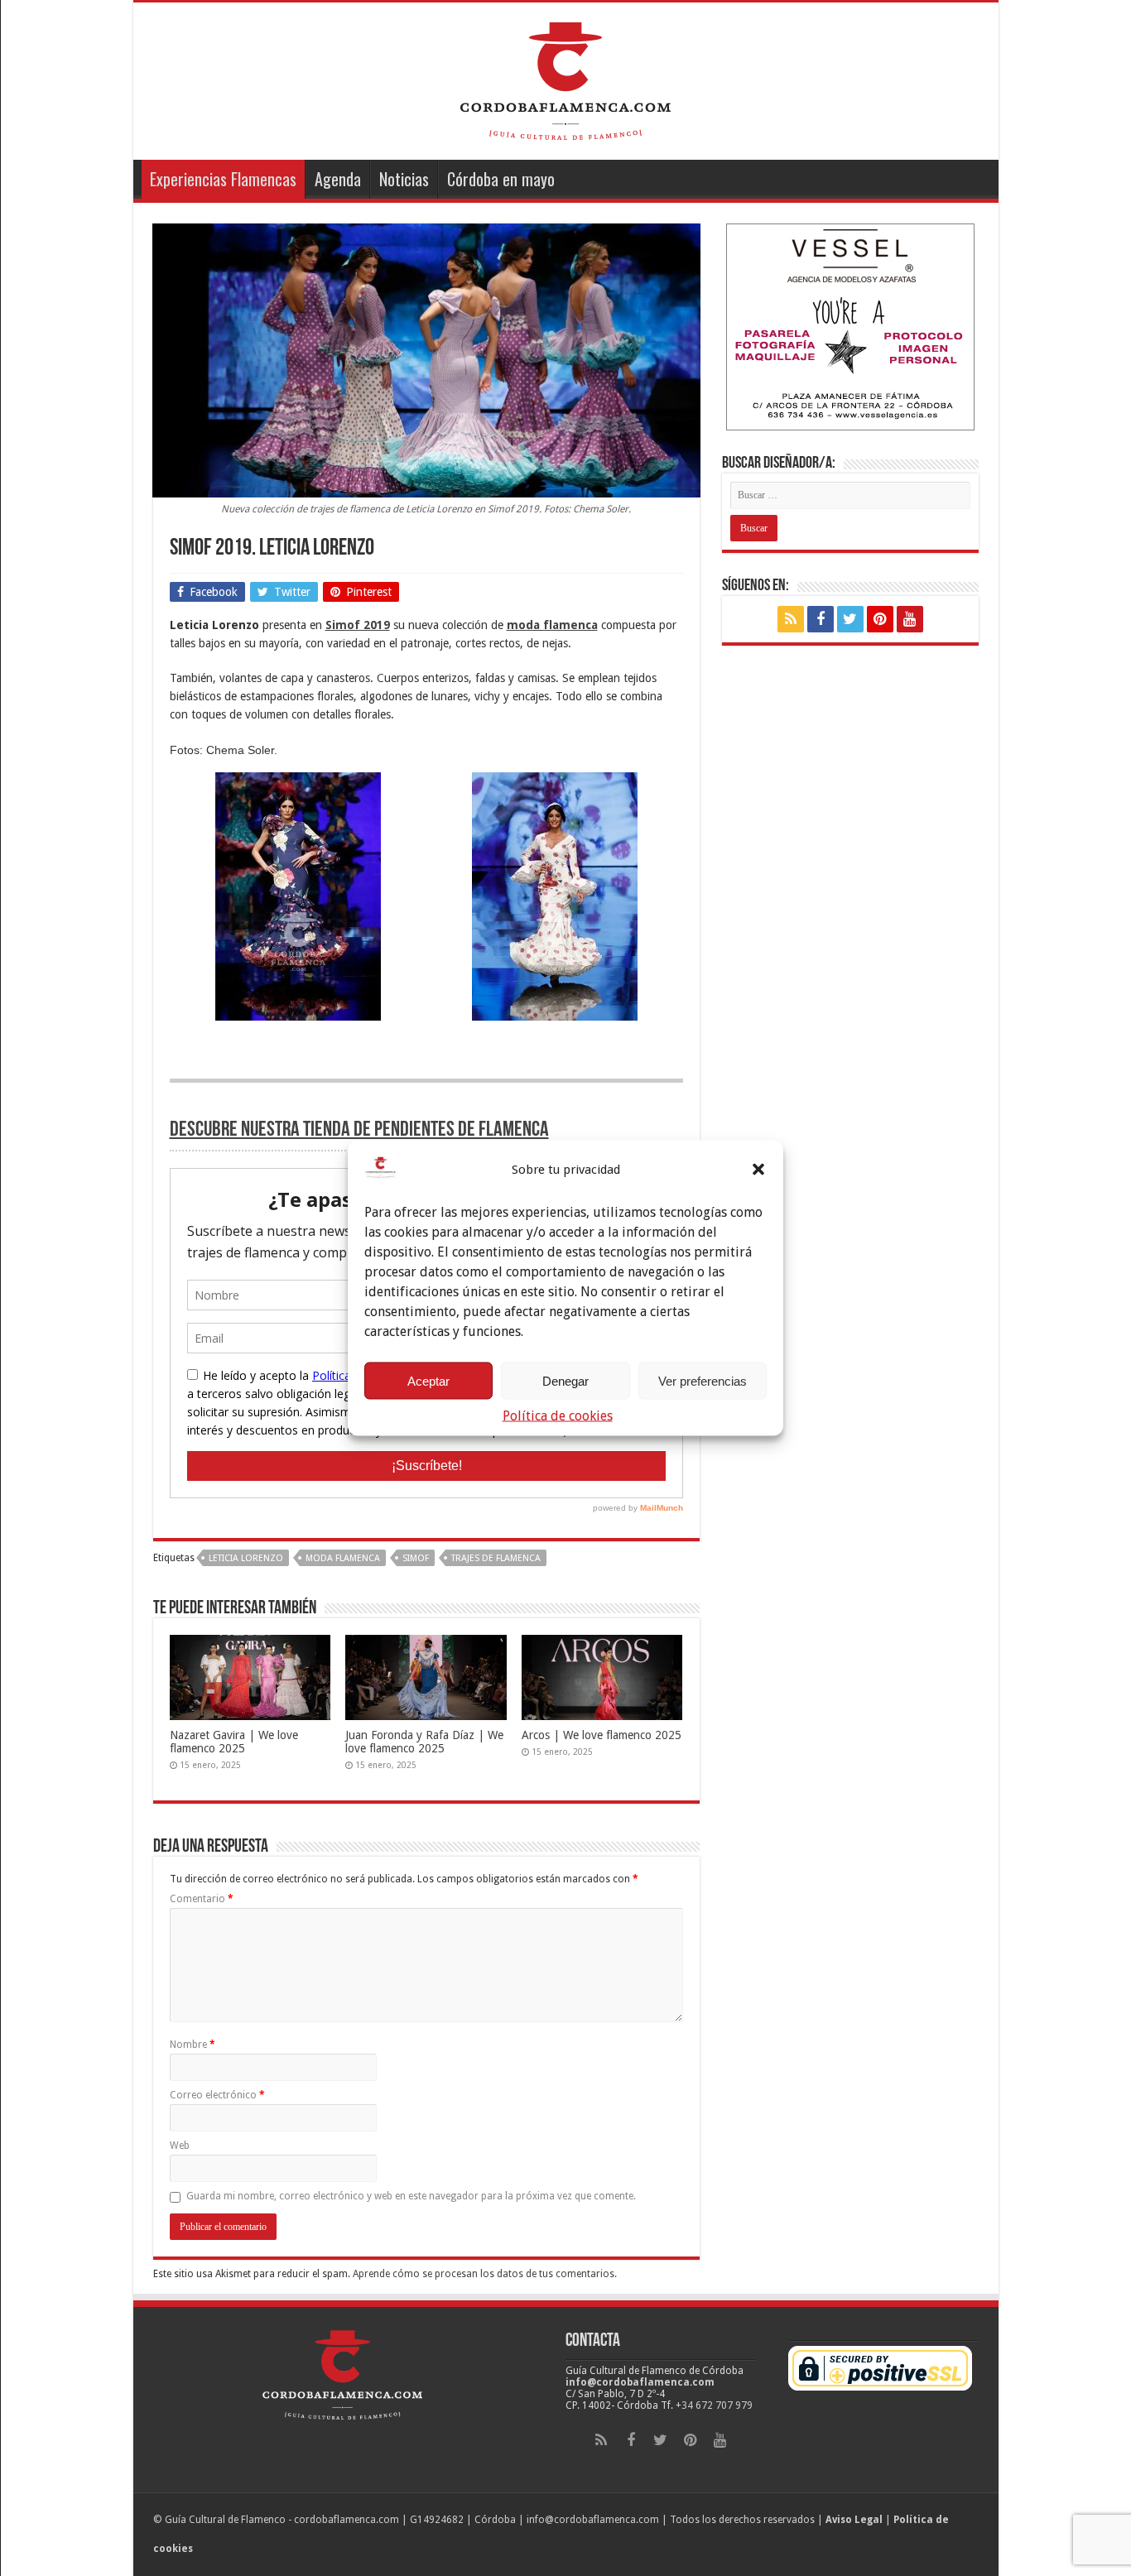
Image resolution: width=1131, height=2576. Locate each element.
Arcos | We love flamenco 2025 (602, 1735)
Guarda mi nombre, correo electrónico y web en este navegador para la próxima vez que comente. (411, 2196)
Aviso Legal (854, 2520)
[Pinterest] (880, 619)
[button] (758, 1170)
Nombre (193, 2045)
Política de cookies (558, 1416)
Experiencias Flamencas (223, 179)
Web (180, 2146)
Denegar (565, 1380)
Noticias (404, 179)
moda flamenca (343, 1558)
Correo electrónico (217, 2095)
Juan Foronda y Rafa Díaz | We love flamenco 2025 (424, 1742)
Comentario (202, 1899)
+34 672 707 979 (714, 2405)
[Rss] (791, 619)
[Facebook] (821, 619)
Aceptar (428, 1380)
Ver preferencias (703, 1380)
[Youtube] (910, 619)
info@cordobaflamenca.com (640, 2382)
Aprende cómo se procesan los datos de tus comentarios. (485, 2274)
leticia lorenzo (246, 1558)
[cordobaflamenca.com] (565, 78)
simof (416, 1558)
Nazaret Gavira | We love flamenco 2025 (234, 1742)
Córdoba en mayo (501, 179)
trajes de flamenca (496, 1558)
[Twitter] (850, 619)
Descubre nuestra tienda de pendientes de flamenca (359, 1130)
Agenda (338, 179)
